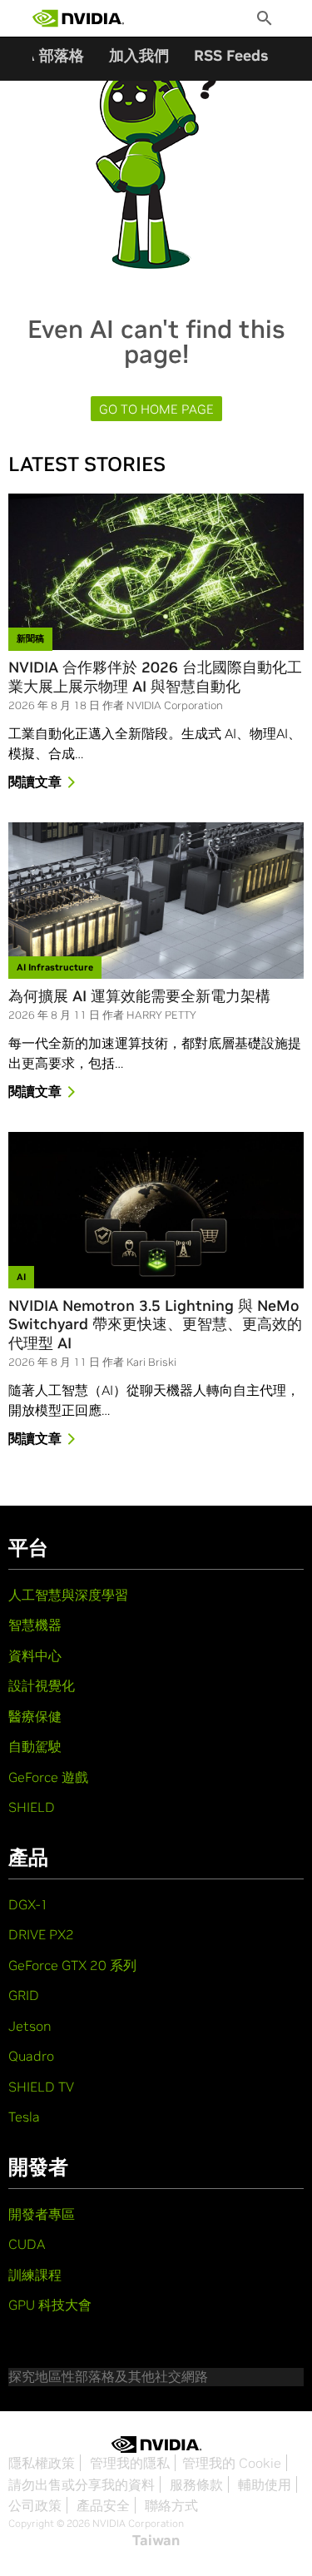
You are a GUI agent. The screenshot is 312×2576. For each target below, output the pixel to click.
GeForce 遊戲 (48, 1777)
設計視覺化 (42, 1685)
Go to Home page (156, 409)
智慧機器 (35, 1625)
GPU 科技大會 (50, 2305)
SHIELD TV (41, 2087)
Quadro (31, 2056)
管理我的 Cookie (232, 2463)
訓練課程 (35, 2275)
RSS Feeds (231, 55)
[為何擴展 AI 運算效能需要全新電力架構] (156, 901)
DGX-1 (28, 1904)
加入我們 (139, 55)
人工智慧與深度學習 (68, 1595)
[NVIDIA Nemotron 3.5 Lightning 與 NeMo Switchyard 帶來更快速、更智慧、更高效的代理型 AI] (156, 1210)
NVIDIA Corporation (175, 705)
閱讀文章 (35, 782)
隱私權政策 (42, 2463)
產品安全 (103, 2505)
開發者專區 (42, 2214)
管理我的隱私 (130, 2463)
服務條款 (196, 2484)
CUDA (27, 2244)
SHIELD (32, 1807)
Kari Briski (151, 1362)
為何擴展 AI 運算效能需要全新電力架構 (139, 996)
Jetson (30, 2026)
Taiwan (156, 2540)
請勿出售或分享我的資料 (82, 2484)
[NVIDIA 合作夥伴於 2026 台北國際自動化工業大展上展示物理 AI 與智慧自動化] (156, 572)
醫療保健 (35, 1716)
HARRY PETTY (161, 1015)
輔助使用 (265, 2484)
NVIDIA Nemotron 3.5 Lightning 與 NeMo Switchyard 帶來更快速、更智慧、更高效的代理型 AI (155, 1325)
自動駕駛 (35, 1746)
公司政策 (35, 2505)
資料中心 (35, 1655)
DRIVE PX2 (41, 1934)
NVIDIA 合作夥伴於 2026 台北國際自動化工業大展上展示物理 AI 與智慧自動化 (155, 677)
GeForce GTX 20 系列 (72, 1965)
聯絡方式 (171, 2505)
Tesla (24, 2117)
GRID (24, 1995)
